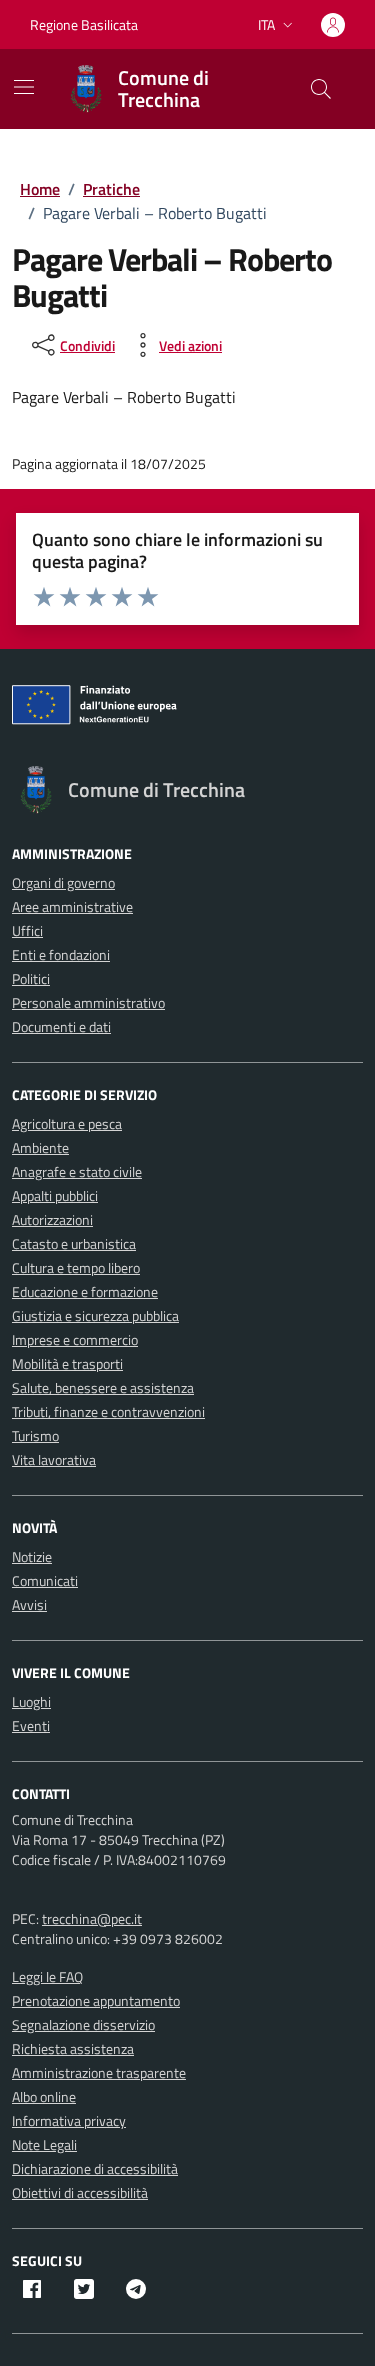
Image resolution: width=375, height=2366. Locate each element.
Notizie (32, 1556)
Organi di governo (63, 882)
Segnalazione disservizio (83, 2024)
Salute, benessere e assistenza (103, 1387)
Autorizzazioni (52, 1219)
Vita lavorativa (54, 1459)
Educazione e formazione (85, 1291)
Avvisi (29, 1604)
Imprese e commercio (75, 1339)
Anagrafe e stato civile (77, 1171)
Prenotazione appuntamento (96, 2000)
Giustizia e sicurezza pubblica (95, 1315)
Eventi (31, 1725)
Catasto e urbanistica (74, 1243)
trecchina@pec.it (92, 1918)
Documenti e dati (61, 1026)
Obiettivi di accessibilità (80, 2192)
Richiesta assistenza (73, 2048)
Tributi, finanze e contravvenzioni (108, 1411)
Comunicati (45, 1580)
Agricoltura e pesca (67, 1123)
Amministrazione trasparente (99, 2072)
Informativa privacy (69, 2120)
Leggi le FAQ (47, 1976)
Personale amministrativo (88, 1002)
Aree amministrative (72, 906)
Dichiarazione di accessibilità (95, 2168)
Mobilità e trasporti (67, 1363)
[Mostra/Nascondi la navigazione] (24, 87)
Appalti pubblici (55, 1195)
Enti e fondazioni (61, 954)
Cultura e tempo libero (76, 1267)
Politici (31, 978)
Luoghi (31, 1701)
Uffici (27, 930)
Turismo (35, 1435)
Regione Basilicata (84, 24)
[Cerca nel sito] (321, 89)
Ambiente (40, 1147)
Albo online (44, 2096)
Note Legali (44, 2144)
